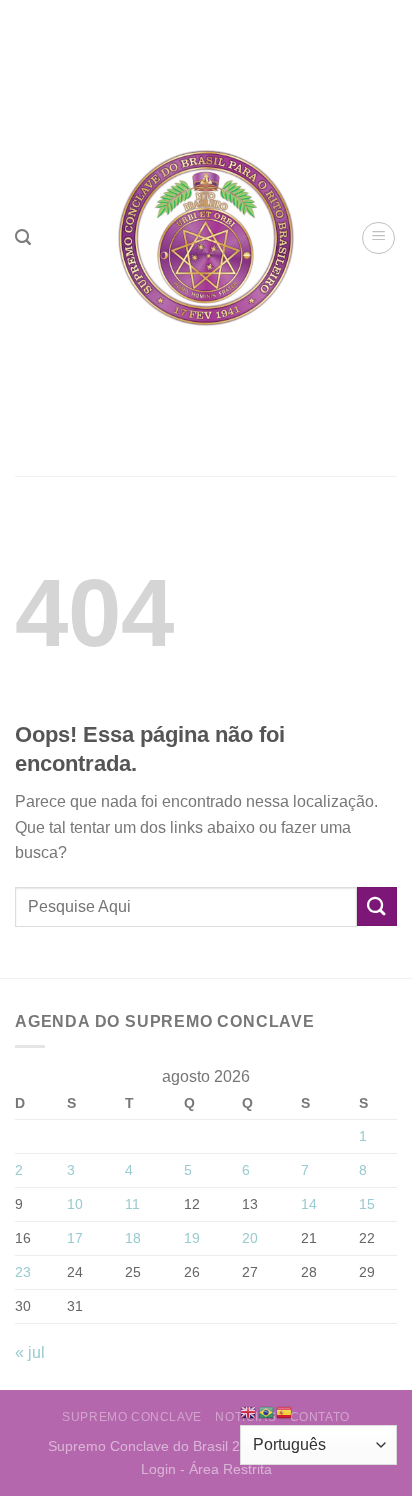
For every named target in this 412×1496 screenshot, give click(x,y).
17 (75, 1238)
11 (132, 1204)
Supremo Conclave (132, 1417)
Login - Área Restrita (206, 1469)
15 (367, 1204)
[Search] (23, 237)
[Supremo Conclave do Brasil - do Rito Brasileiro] (206, 238)
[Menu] (378, 238)
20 (250, 1238)
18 (133, 1238)
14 (309, 1204)
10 (75, 1204)
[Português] (267, 1411)
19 (192, 1238)
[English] (249, 1411)
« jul (30, 1352)
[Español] (285, 1411)
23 (23, 1272)
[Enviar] (377, 906)
